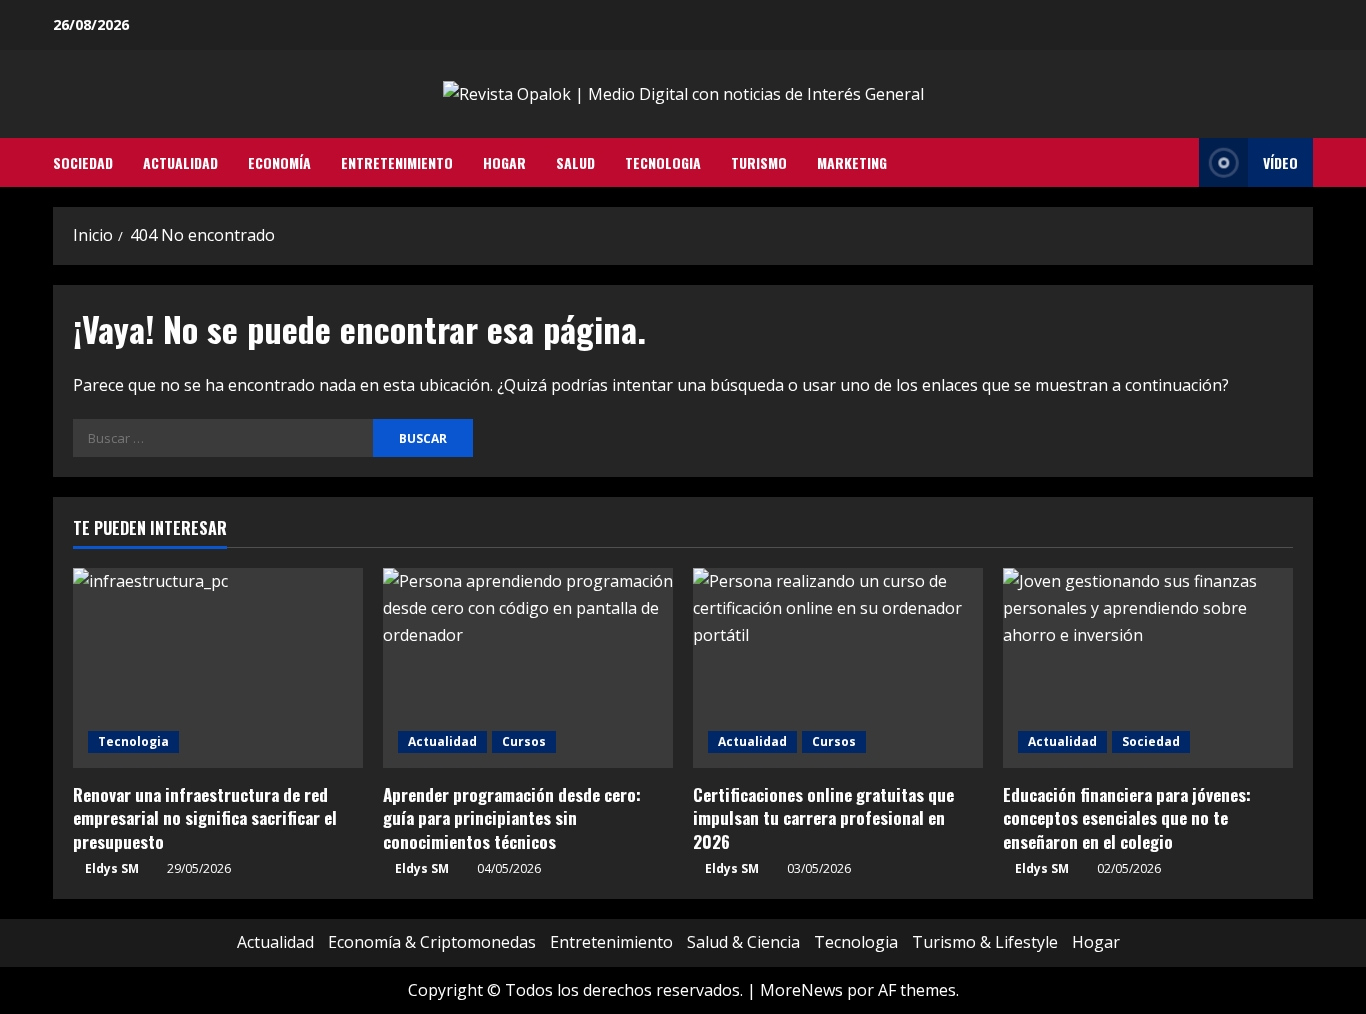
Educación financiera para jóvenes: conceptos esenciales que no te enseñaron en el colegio (1127, 818)
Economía (279, 162)
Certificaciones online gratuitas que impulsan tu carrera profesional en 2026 (823, 818)
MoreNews (801, 990)
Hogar (504, 162)
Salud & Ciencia (743, 942)
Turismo (759, 162)
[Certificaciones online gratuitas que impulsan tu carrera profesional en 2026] (838, 668)
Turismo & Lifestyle (985, 942)
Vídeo (1280, 162)
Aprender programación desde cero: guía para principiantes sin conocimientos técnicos (512, 818)
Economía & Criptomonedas (432, 942)
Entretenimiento (397, 162)
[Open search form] (1178, 163)
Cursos (524, 741)
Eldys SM (112, 868)
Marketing (852, 162)
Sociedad (83, 162)
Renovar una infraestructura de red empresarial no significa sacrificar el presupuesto (205, 818)
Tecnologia (663, 162)
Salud (575, 162)
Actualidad (180, 162)
